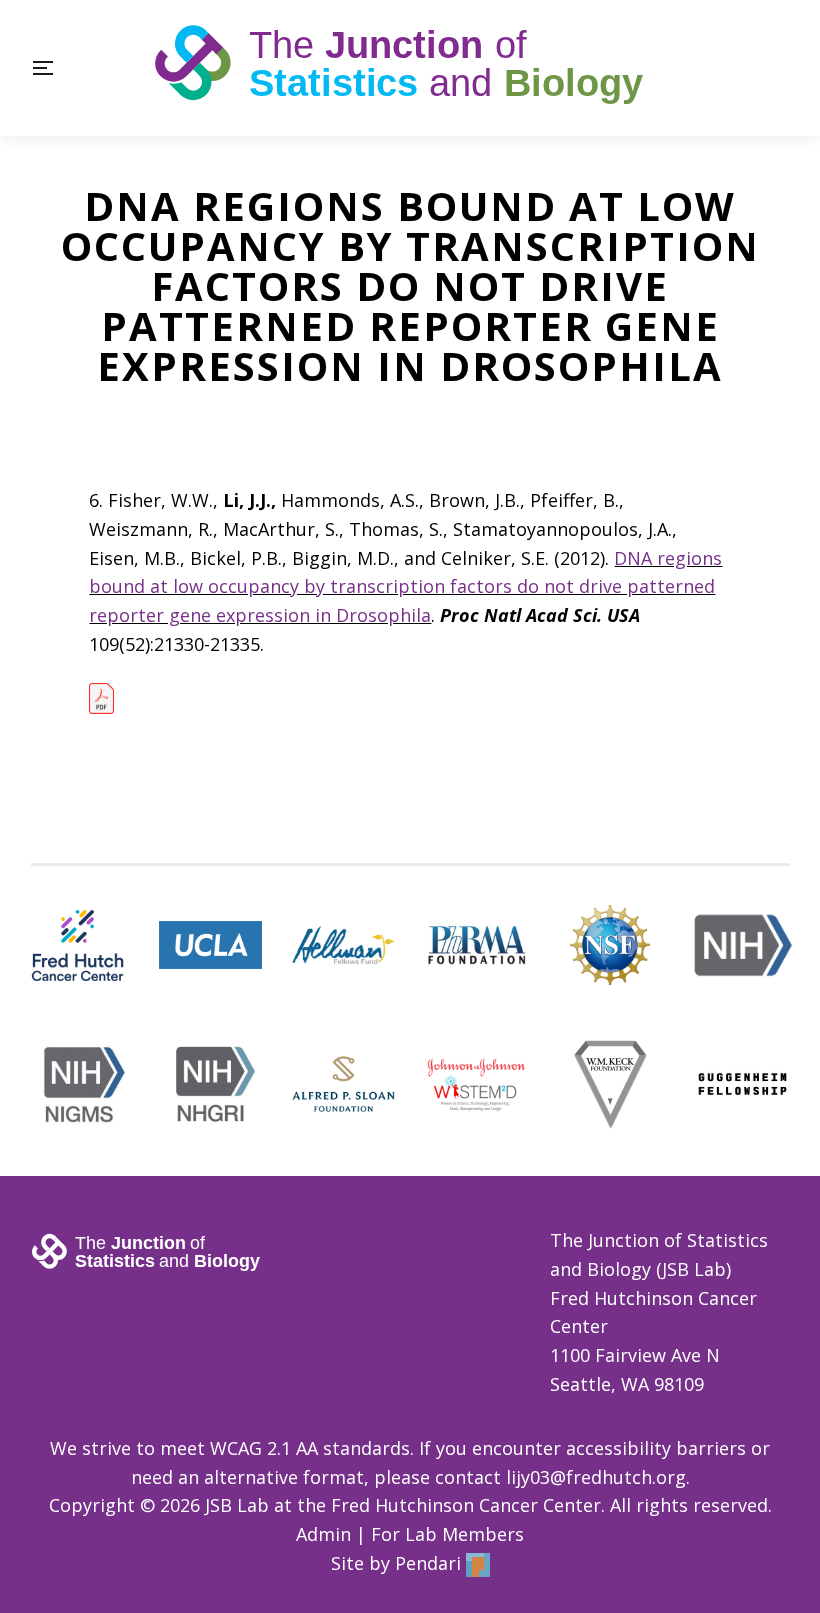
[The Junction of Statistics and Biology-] (410, 68)
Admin (323, 1534)
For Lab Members (447, 1534)
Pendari (430, 1563)
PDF (101, 702)
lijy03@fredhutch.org (596, 1477)
